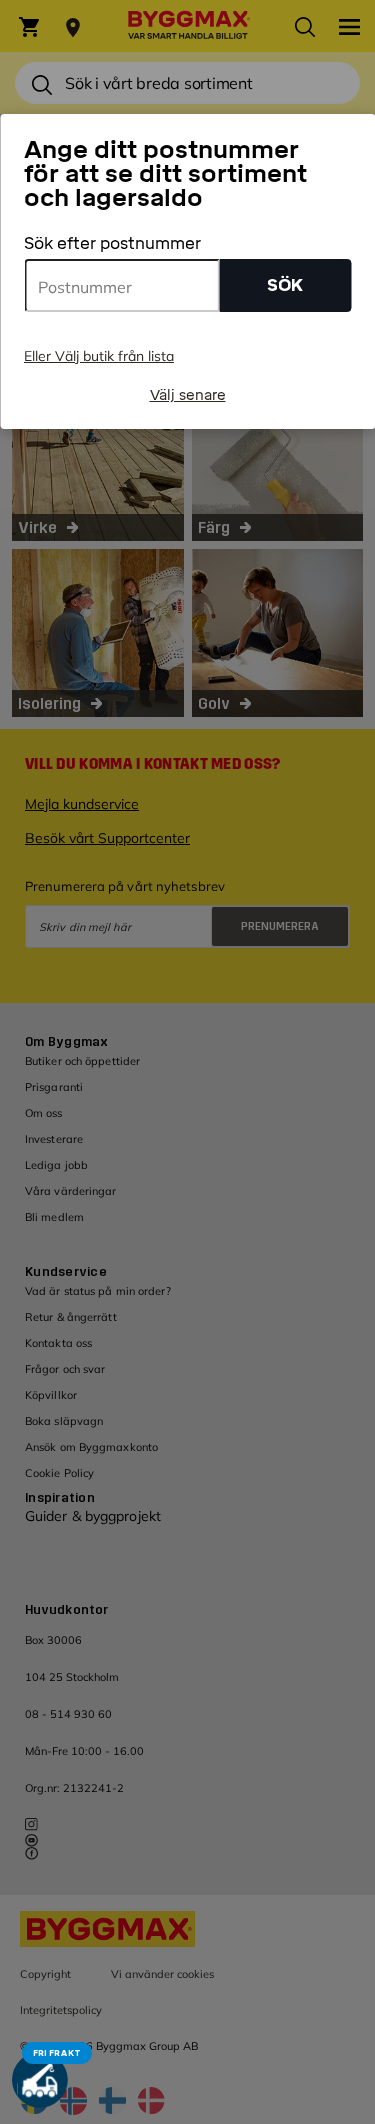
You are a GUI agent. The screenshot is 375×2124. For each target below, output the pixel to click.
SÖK (285, 285)
